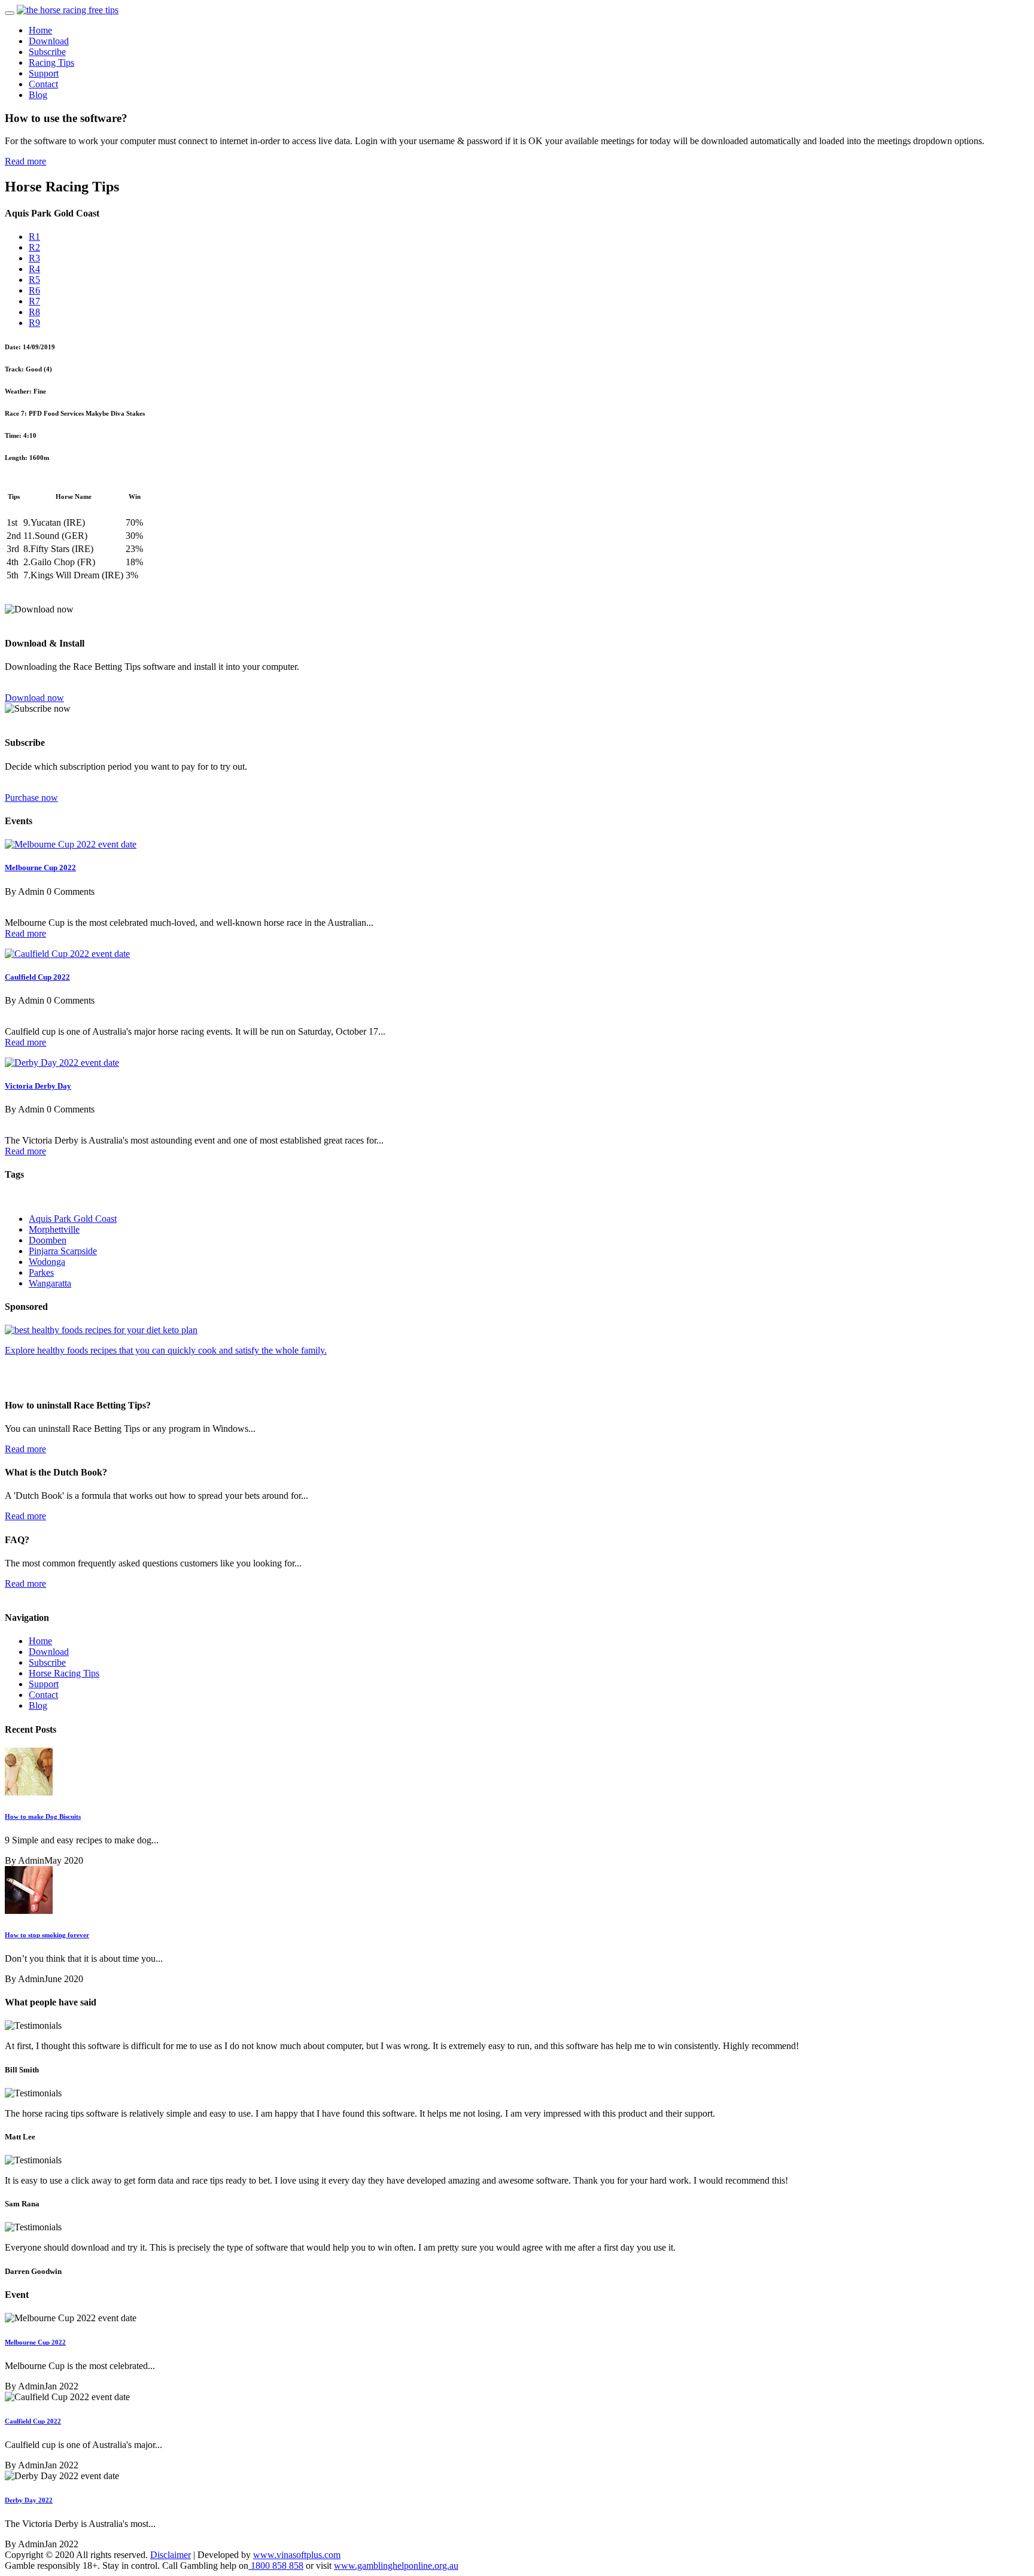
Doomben (48, 1240)
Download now (34, 698)
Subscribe (47, 52)
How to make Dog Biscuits (43, 1816)
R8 (34, 312)
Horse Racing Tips (64, 1673)
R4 (34, 269)
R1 (34, 237)
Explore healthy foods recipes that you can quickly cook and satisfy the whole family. (166, 1350)
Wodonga (47, 1262)
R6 (34, 290)
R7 (34, 301)
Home (40, 30)
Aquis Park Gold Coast (73, 1219)
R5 (34, 280)
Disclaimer (171, 2555)
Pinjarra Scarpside (63, 1251)
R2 (34, 247)
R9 (34, 323)
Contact (43, 84)
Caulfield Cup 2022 (37, 977)
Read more (25, 161)
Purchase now (31, 798)
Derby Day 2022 (29, 2500)
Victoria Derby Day (38, 1086)
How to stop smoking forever (47, 1935)
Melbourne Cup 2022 (40, 868)
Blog (38, 95)
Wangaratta (50, 1283)
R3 (34, 258)
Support (44, 73)
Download (49, 41)
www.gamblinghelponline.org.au (396, 2566)
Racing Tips (51, 63)
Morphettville (54, 1229)
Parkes (41, 1272)
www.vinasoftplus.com (297, 2555)
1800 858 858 (276, 2566)
